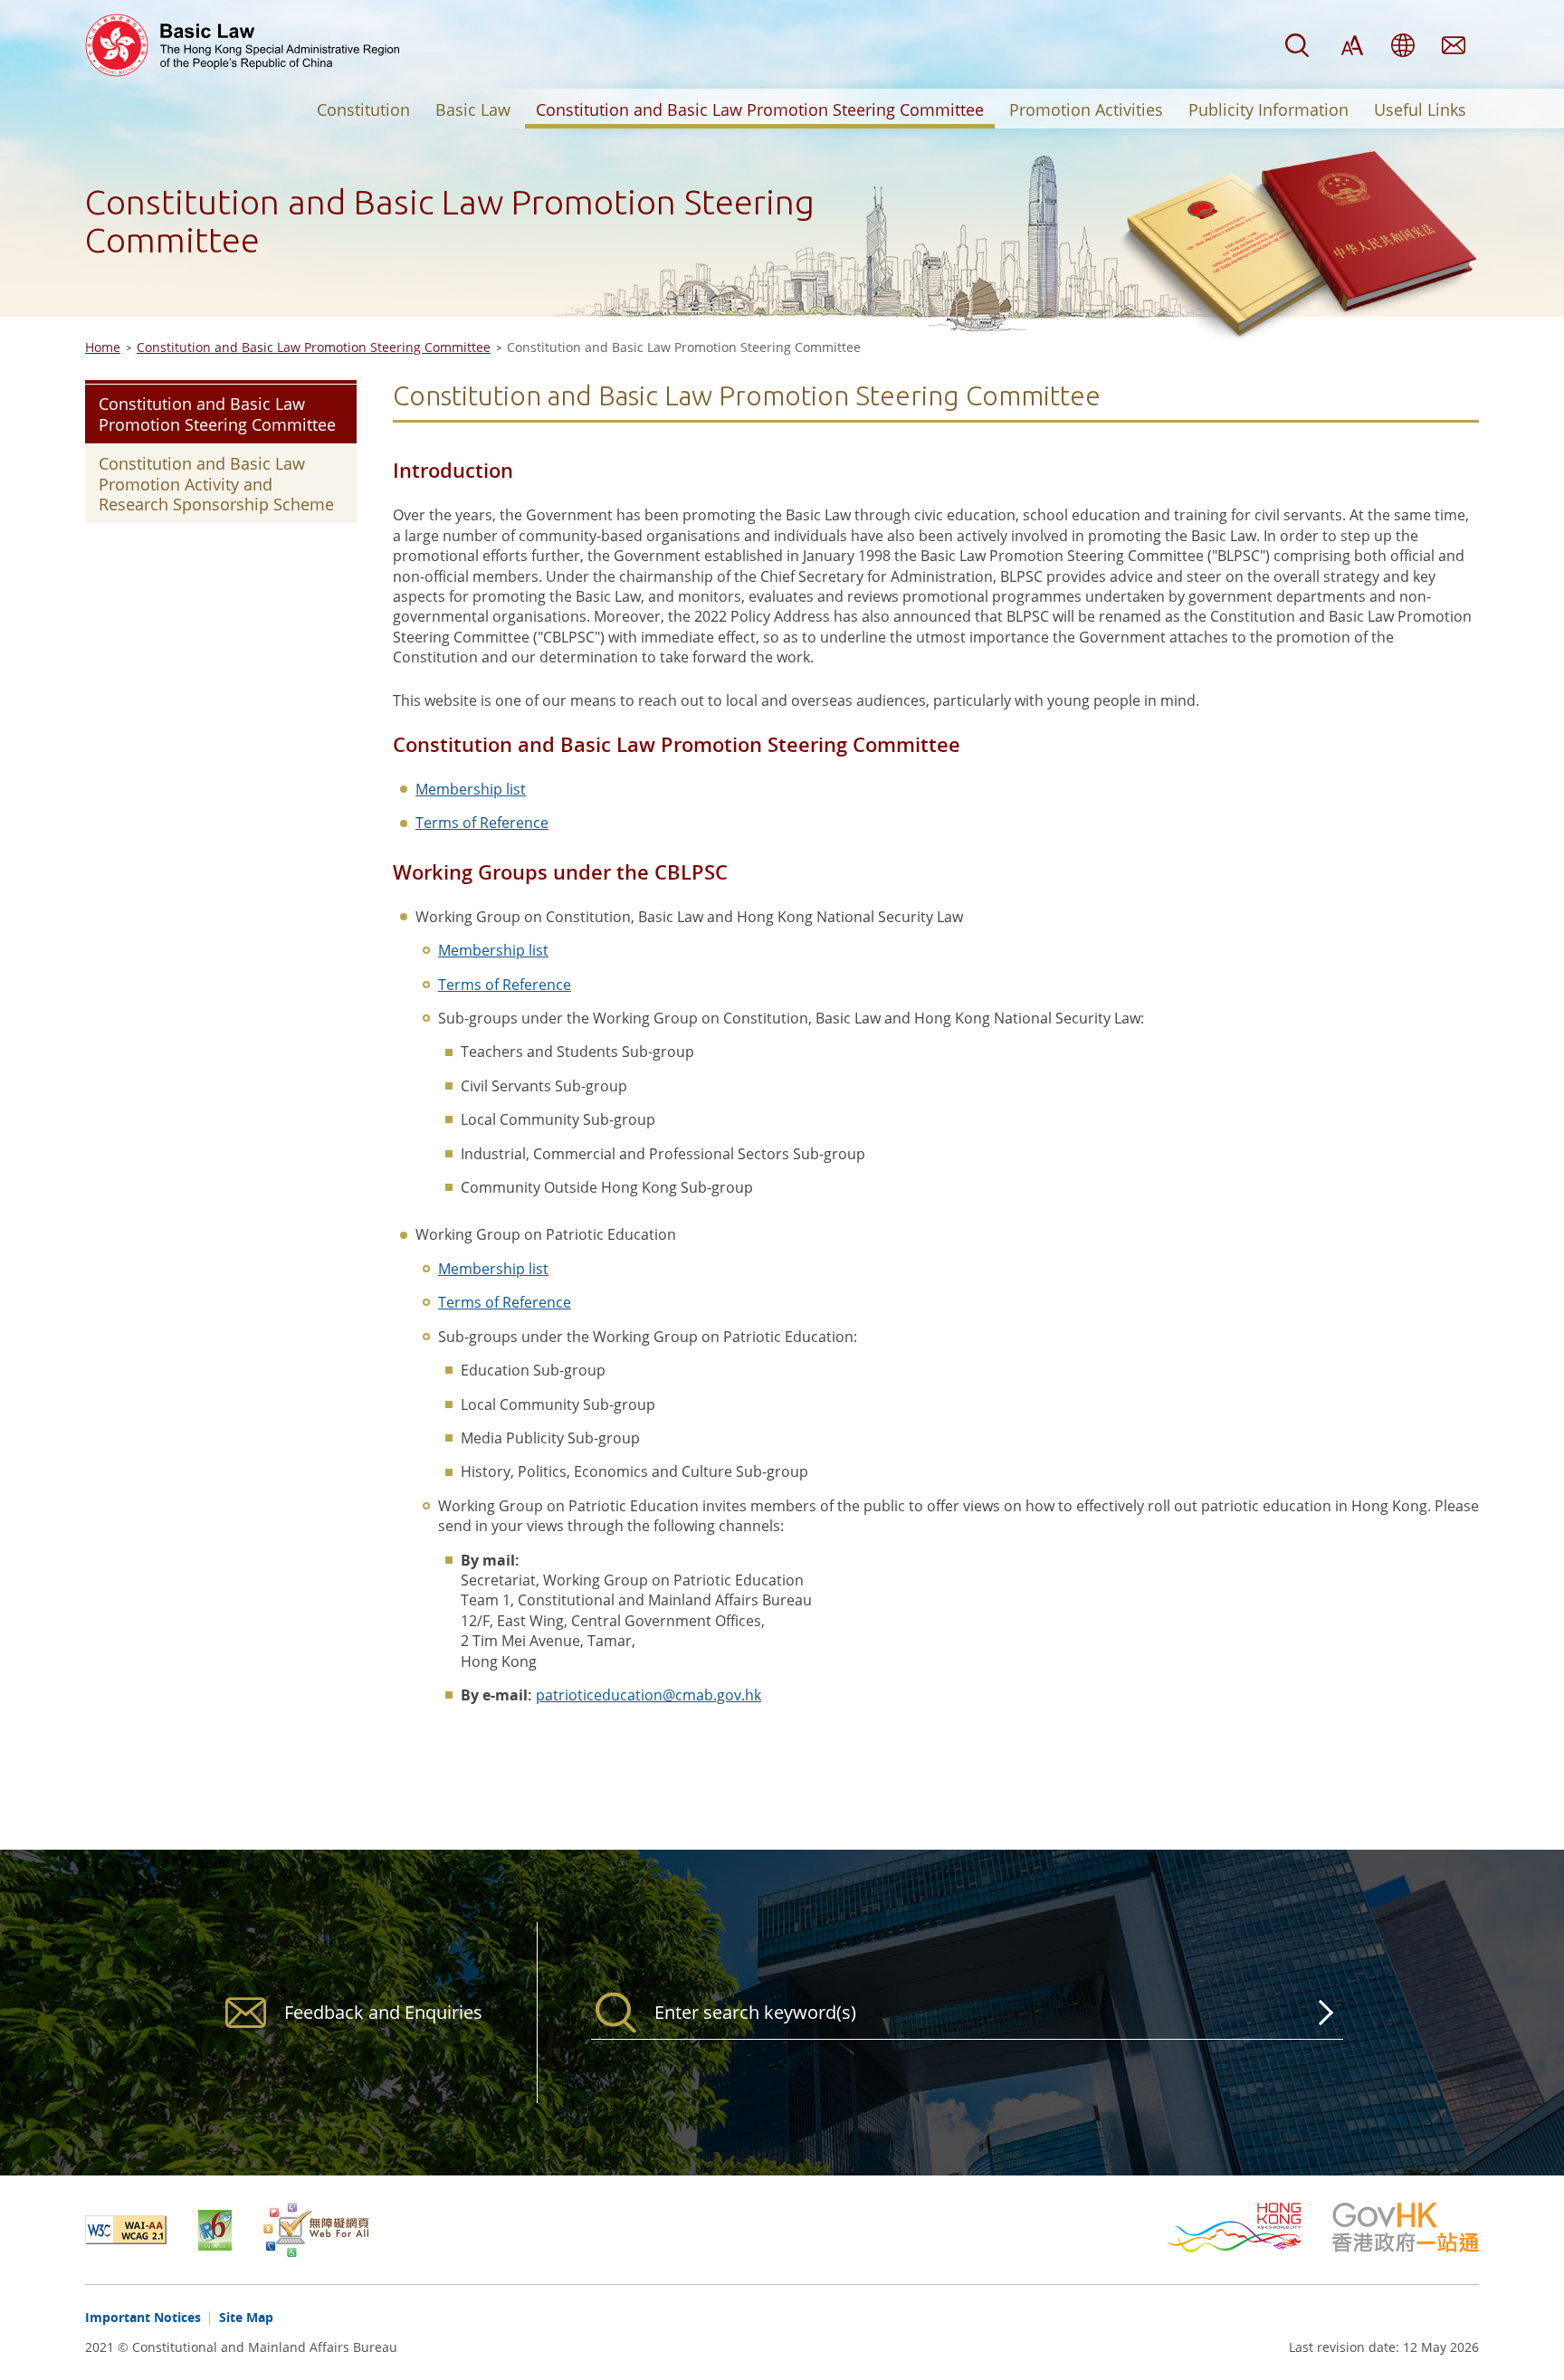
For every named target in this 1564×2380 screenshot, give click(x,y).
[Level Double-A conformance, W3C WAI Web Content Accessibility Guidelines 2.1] (142, 2230)
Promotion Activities (1086, 109)
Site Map (246, 2317)
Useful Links (1420, 109)
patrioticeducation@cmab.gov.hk (648, 1695)
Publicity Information (1268, 109)
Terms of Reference (482, 823)
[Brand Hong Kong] (1249, 2228)
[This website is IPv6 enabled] (231, 2230)
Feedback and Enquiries (1454, 45)
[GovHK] (1406, 2228)
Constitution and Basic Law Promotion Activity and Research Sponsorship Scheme (216, 484)
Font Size (1352, 45)
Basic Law (473, 109)
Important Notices (143, 2317)
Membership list (471, 789)
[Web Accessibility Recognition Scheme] (316, 2230)
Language (1403, 45)
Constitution (363, 109)
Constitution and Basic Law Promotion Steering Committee (760, 109)
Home (103, 347)
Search (1297, 45)
